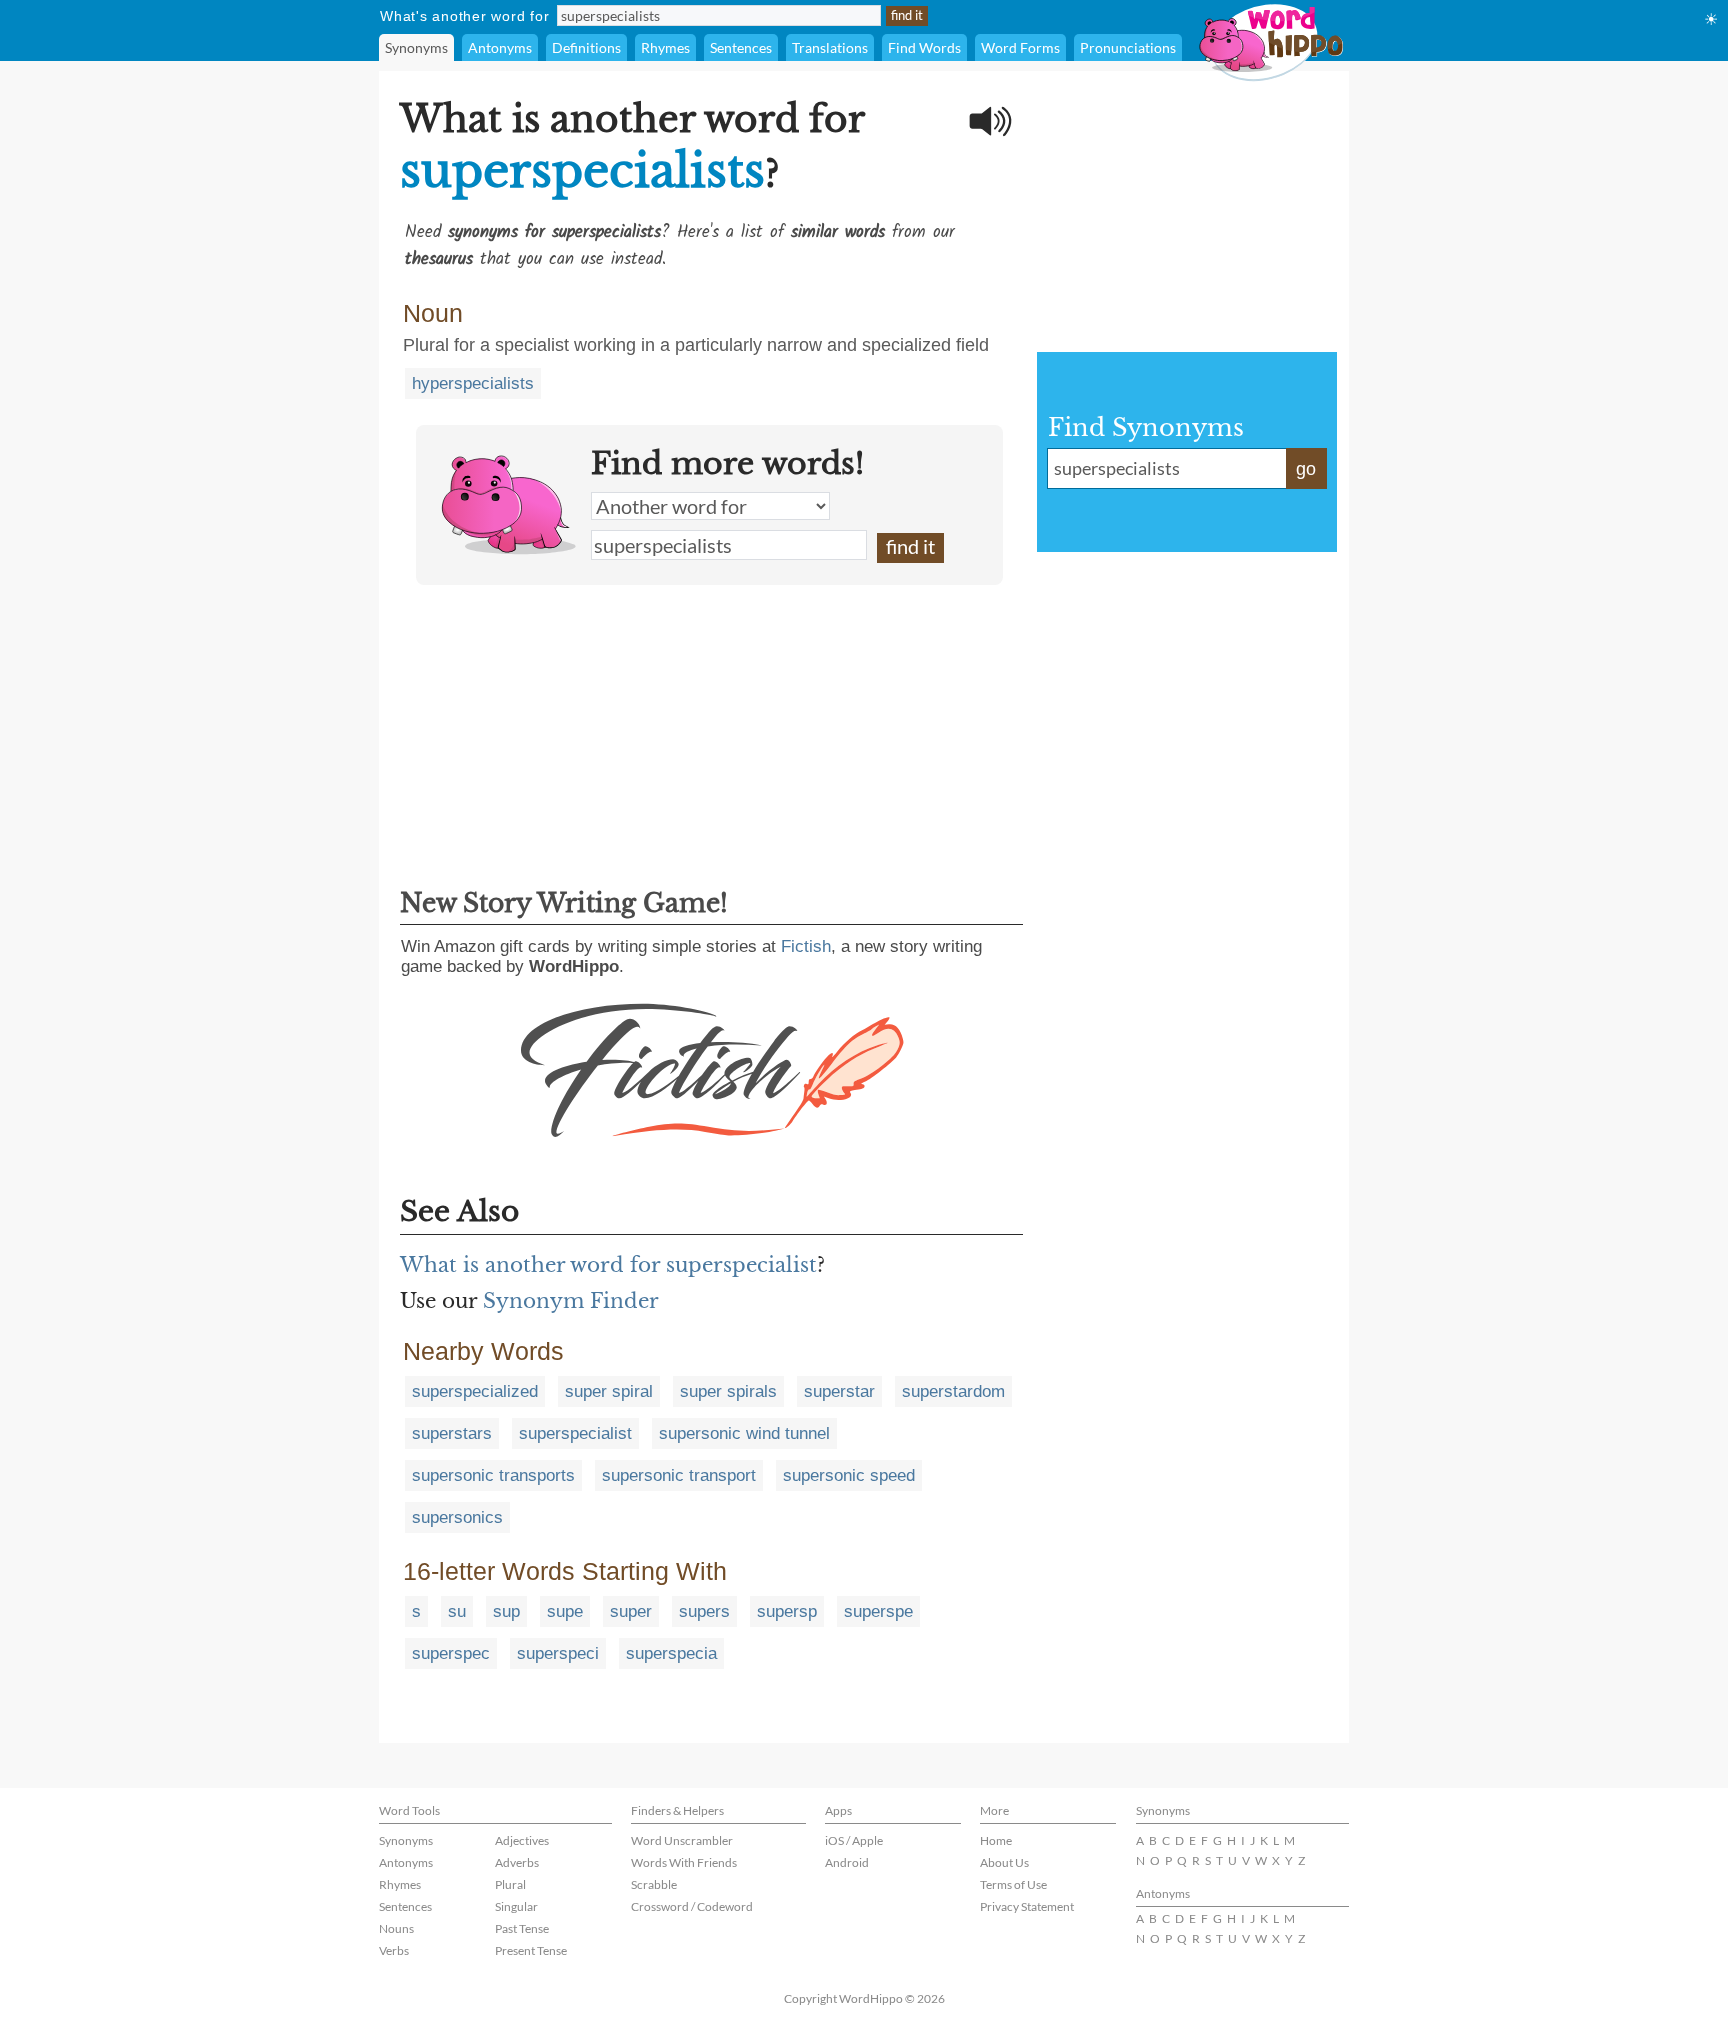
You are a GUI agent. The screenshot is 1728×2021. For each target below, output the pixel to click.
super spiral (609, 1391)
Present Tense (531, 1950)
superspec (451, 1653)
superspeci (558, 1653)
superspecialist (575, 1433)
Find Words (924, 47)
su (457, 1611)
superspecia (671, 1653)
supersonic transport (679, 1475)
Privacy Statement (1027, 1906)
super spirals (728, 1391)
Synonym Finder (571, 1301)
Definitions (586, 47)
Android (847, 1862)
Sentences (741, 47)
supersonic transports (493, 1475)
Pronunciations (1128, 47)
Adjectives (522, 1840)
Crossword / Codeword (692, 1906)
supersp (787, 1611)
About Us (1004, 1862)
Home (996, 1840)
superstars (452, 1433)
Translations (830, 47)
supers (704, 1611)
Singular (516, 1906)
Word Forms (1020, 47)
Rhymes (665, 47)
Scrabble (654, 1884)
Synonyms (416, 47)
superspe (878, 1611)
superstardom (953, 1391)
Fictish (806, 946)
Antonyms (500, 47)
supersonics (457, 1517)
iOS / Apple (854, 1840)
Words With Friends (684, 1862)
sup (506, 1611)
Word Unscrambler (682, 1840)
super (631, 1611)
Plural (510, 1884)
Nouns (396, 1928)
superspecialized (475, 1391)
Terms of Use (1013, 1884)
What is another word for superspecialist (608, 1265)
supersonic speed (849, 1475)
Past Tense (522, 1928)
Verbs (394, 1950)
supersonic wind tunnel (744, 1433)
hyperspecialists (473, 383)
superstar (839, 1391)
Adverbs (517, 1862)
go (1306, 469)
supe (565, 1611)
